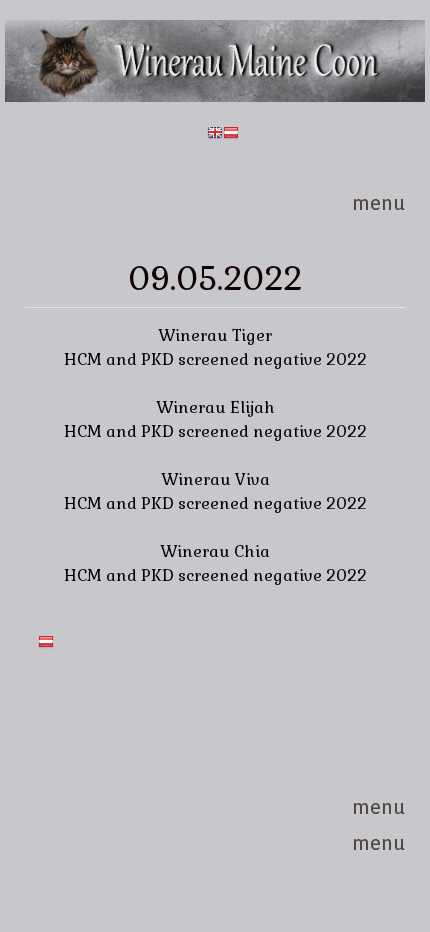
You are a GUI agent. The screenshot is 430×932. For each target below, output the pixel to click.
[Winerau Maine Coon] (215, 96)
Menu (378, 203)
